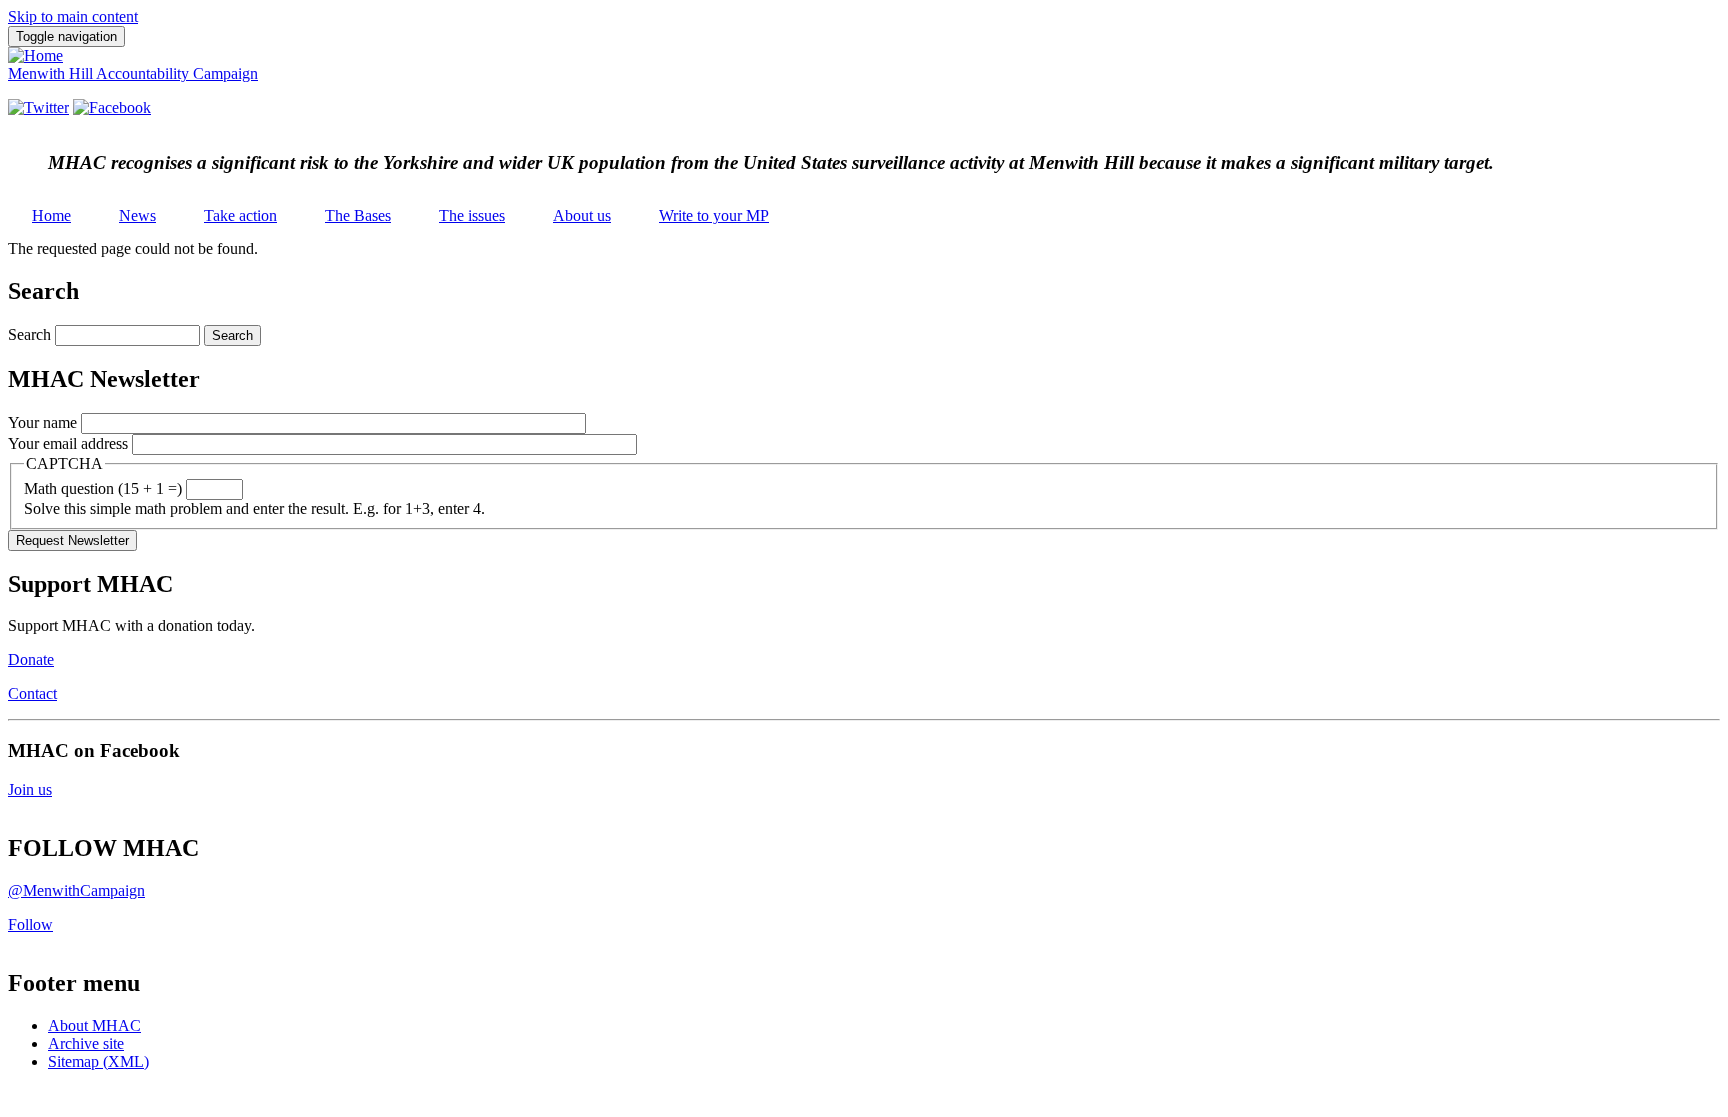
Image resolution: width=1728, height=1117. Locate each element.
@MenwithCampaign (76, 890)
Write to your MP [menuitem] (714, 215)
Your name (42, 422)
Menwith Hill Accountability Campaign (133, 73)
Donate (31, 659)
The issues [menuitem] (472, 215)
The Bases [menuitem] (358, 215)
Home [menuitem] (51, 215)
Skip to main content (73, 16)
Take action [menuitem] (240, 215)
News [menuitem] (137, 215)
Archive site (86, 1043)
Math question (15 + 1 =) (103, 488)
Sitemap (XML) (98, 1061)
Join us (30, 789)
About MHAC (94, 1025)
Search (29, 334)
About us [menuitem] (582, 215)
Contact (32, 693)
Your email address (68, 443)
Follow (30, 924)
